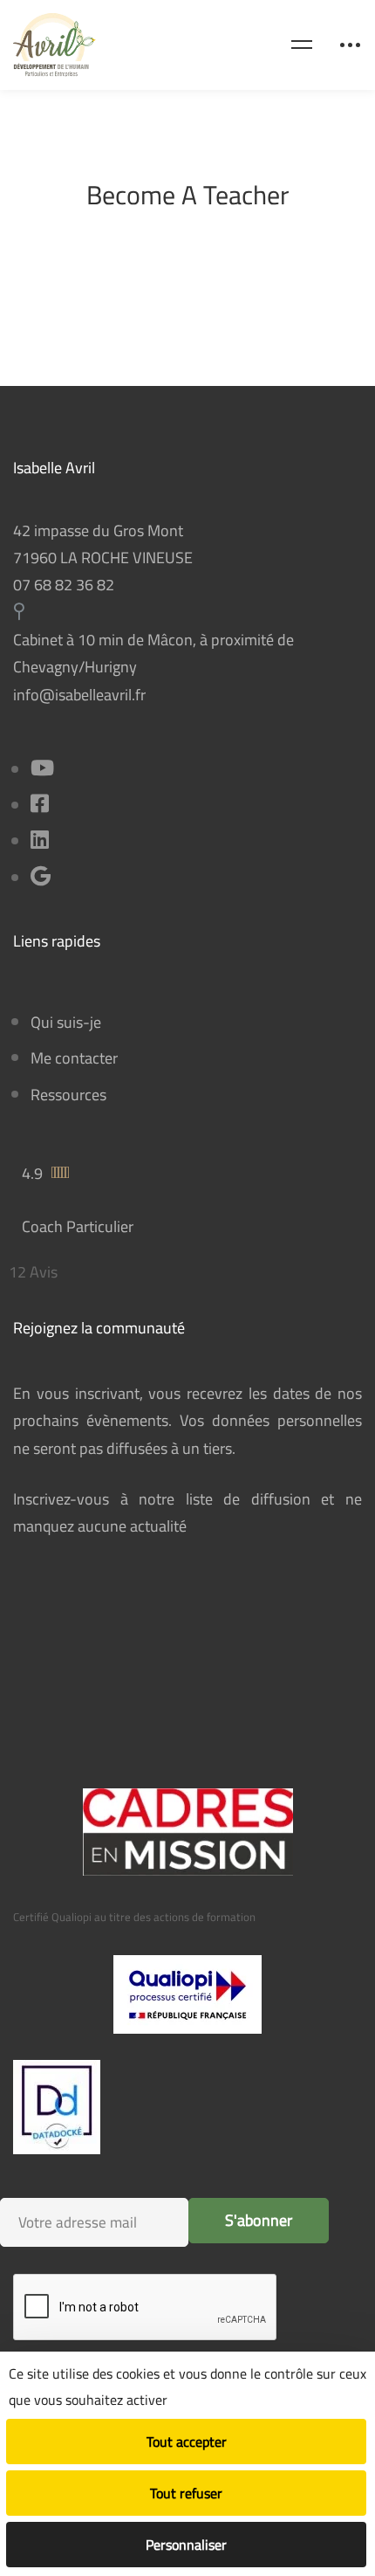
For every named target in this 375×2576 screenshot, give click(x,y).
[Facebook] (40, 806)
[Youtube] (42, 770)
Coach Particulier (78, 1226)
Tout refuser (186, 2493)
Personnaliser (186, 2545)
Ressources (68, 1095)
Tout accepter (187, 2442)
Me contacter (74, 1058)
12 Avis (33, 1272)
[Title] (41, 878)
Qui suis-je (66, 1022)
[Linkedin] (40, 841)
